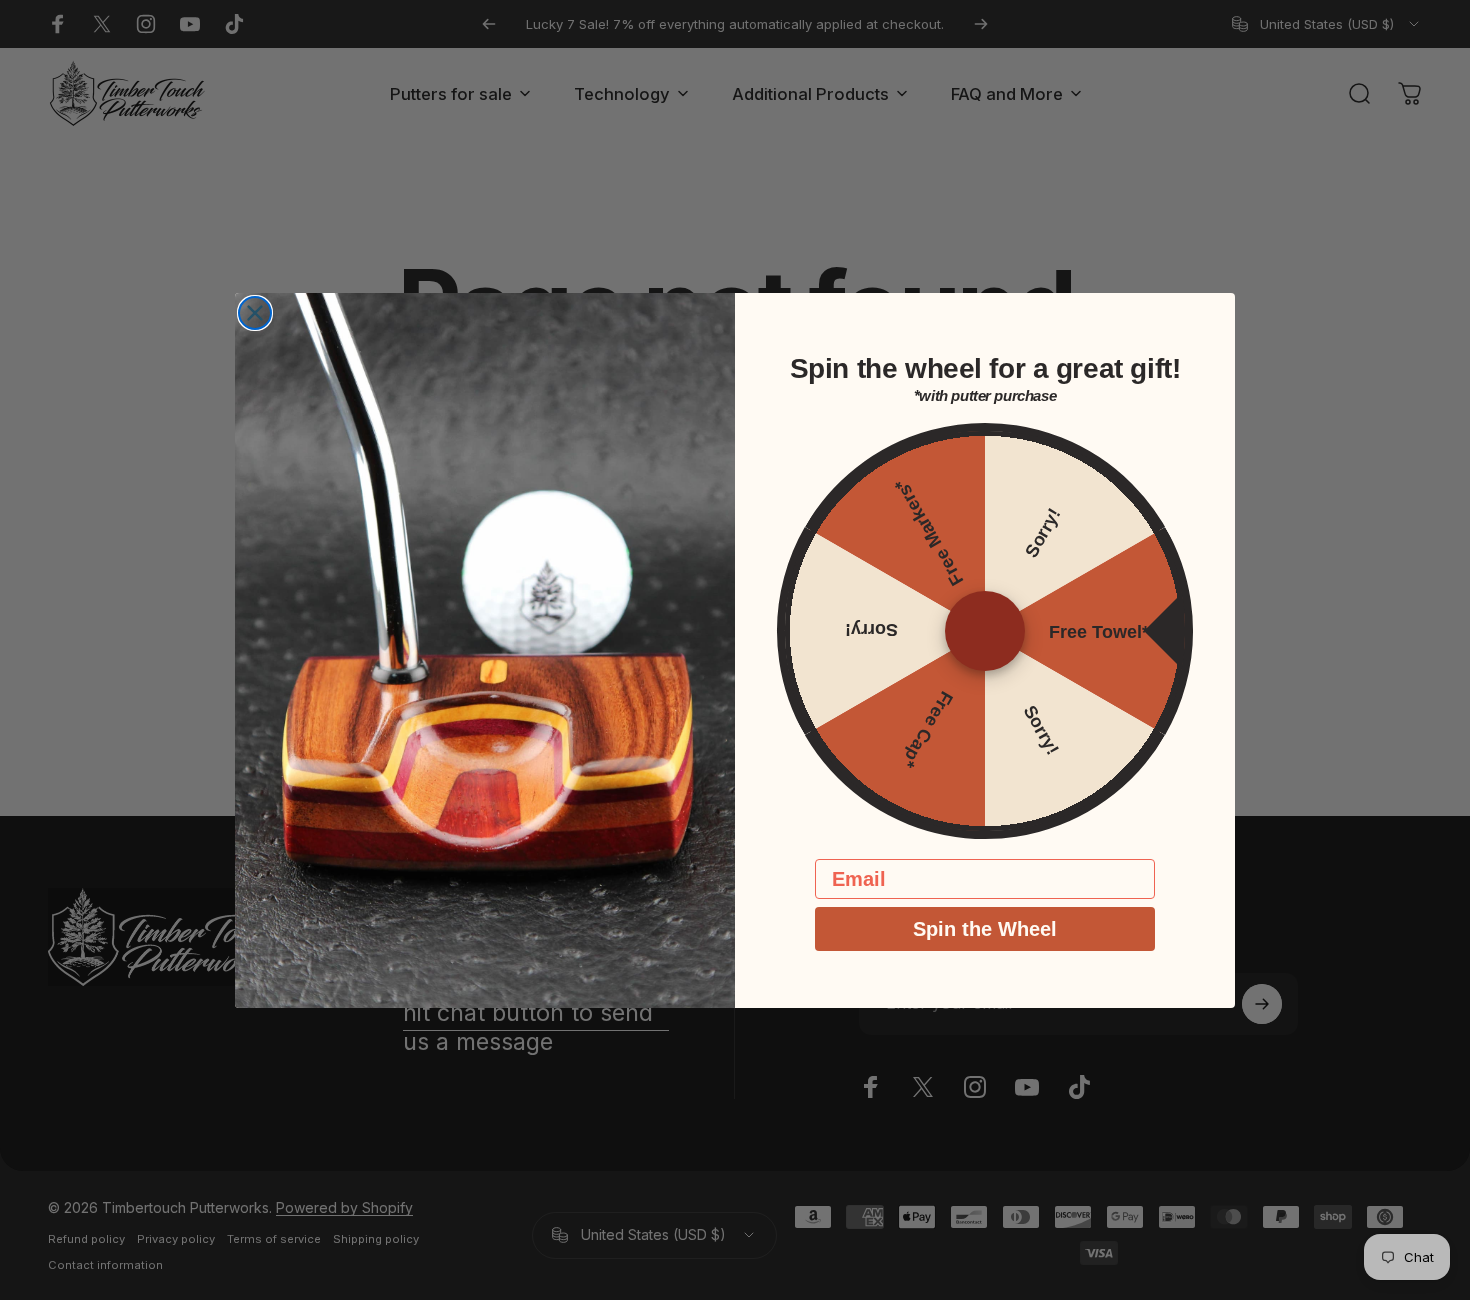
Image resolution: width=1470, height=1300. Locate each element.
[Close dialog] (255, 313)
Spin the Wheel (985, 929)
